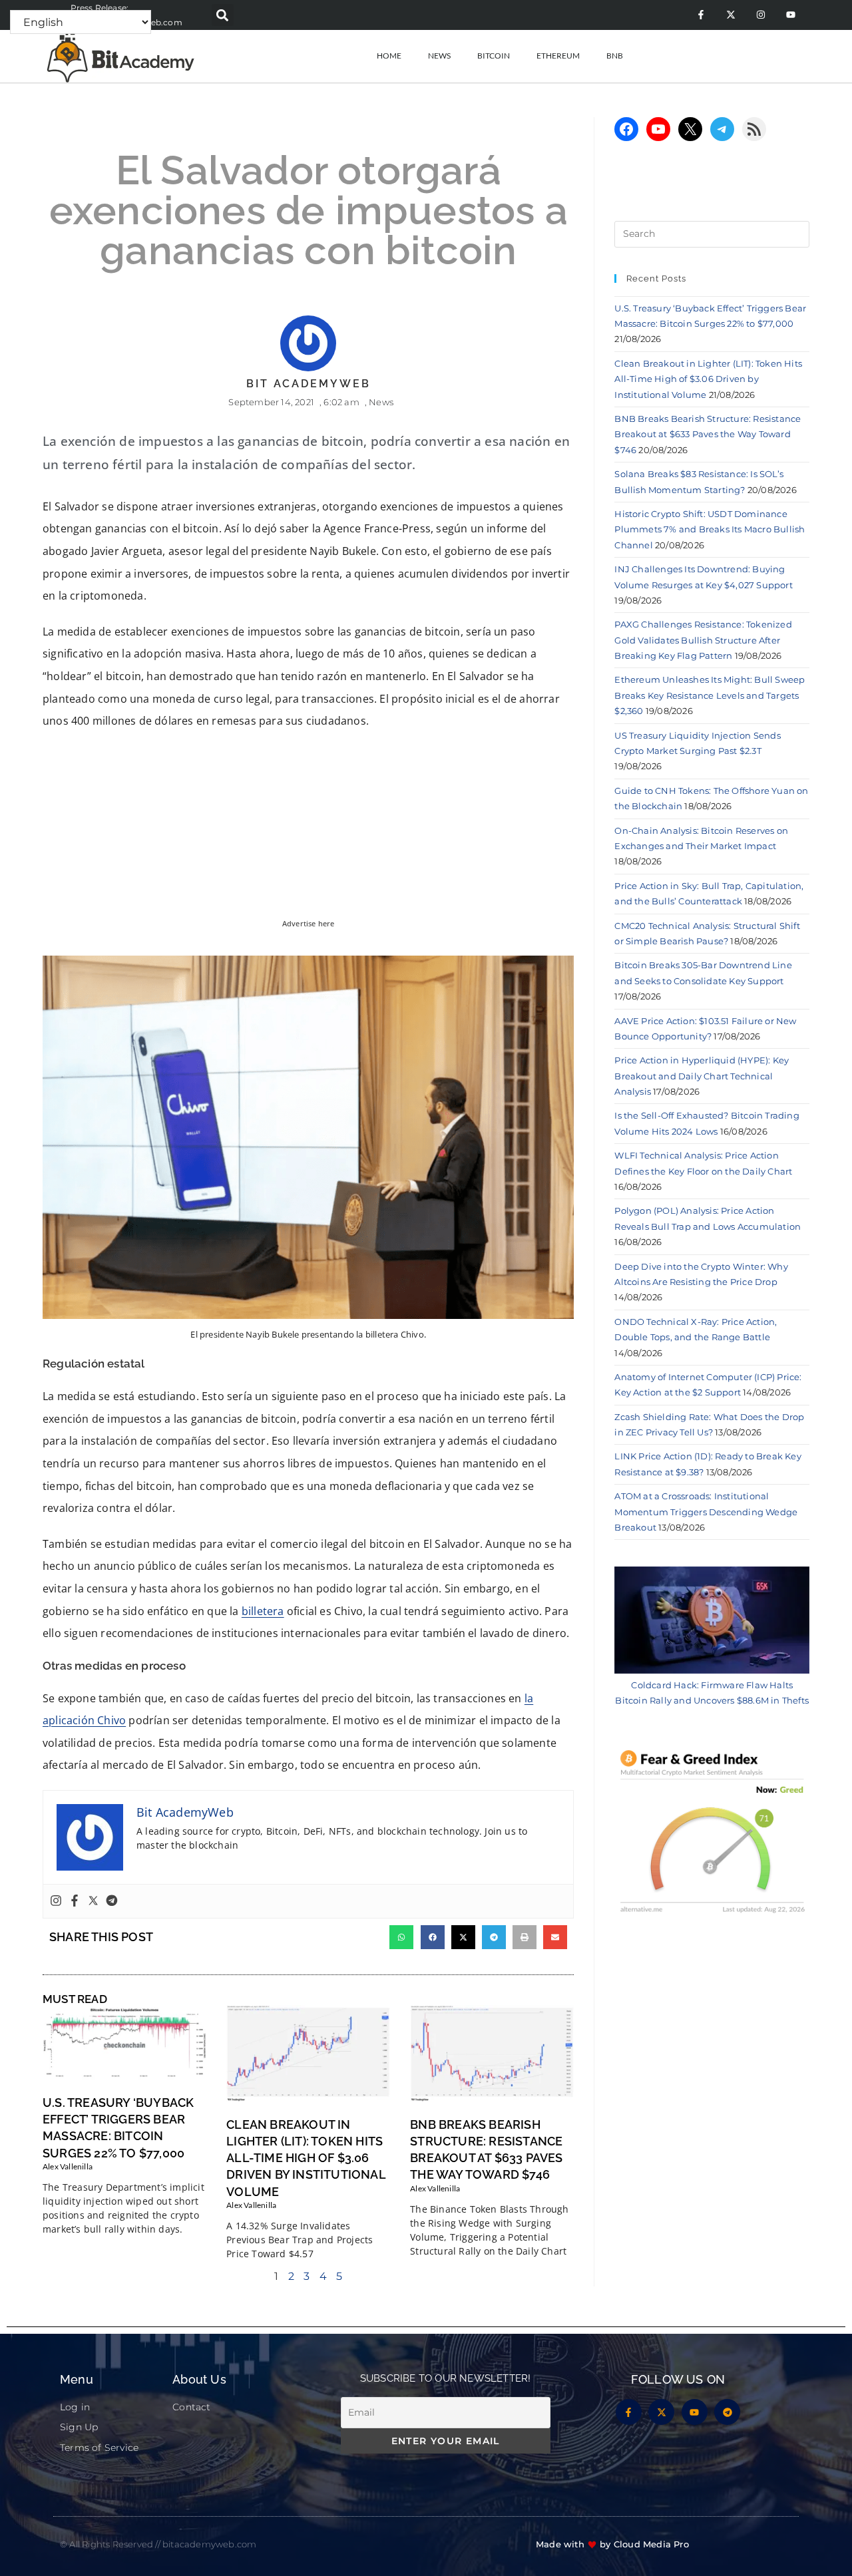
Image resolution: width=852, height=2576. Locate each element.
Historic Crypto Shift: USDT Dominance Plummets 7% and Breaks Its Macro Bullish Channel (710, 529)
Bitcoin (494, 56)
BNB (615, 56)
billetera (263, 1611)
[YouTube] (658, 129)
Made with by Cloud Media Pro (612, 2544)
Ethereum (558, 56)
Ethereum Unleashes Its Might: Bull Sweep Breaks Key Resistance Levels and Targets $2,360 (710, 695)
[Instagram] (760, 15)
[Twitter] (93, 1901)
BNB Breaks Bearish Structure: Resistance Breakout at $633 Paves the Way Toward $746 (708, 434)
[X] (690, 129)
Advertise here (309, 924)
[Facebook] (75, 1901)
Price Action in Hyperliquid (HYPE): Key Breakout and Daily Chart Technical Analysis (702, 1076)
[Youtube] (790, 15)
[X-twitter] (731, 15)
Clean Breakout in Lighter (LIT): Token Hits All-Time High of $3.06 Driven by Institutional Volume (306, 2158)
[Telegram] (112, 1901)
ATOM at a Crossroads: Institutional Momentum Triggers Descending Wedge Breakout (706, 1512)
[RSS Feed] (754, 129)
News (439, 56)
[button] (223, 15)
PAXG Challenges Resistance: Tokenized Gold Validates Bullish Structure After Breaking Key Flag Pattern (703, 640)
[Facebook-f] (701, 15)
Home (389, 56)
